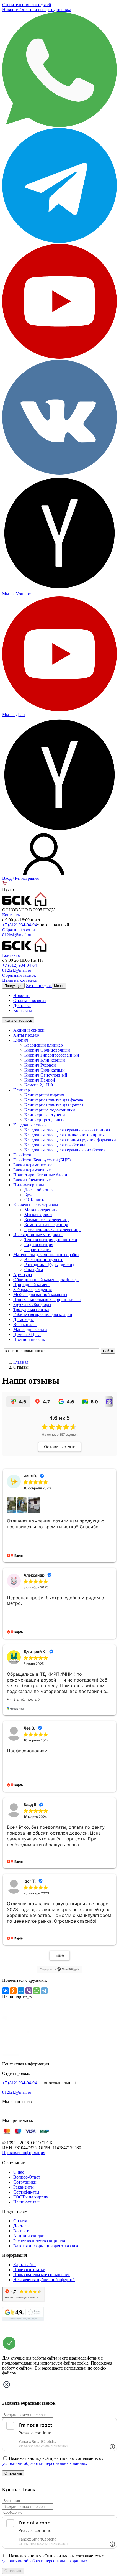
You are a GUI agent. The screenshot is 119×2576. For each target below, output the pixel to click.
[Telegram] (59, 241)
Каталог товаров (18, 1020)
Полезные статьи (29, 2270)
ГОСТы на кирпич (31, 2197)
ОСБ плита (35, 1200)
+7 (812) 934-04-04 (20, 925)
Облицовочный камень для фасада (46, 1280)
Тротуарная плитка (31, 1309)
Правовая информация (24, 2153)
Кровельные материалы (36, 1205)
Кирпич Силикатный (45, 1070)
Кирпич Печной (40, 1080)
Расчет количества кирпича (39, 2241)
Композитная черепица (46, 1225)
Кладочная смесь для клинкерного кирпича (65, 1135)
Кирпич (21, 1040)
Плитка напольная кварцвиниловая (47, 1300)
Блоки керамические (33, 1165)
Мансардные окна (30, 1329)
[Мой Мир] (21, 1991)
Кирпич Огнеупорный (46, 1075)
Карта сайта (24, 2265)
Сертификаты (26, 2192)
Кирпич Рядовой (40, 1065)
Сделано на (48, 1969)
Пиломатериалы (29, 1185)
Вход (7, 878)
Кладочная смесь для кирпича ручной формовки (70, 1140)
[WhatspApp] (59, 125)
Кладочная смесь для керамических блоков (65, 1150)
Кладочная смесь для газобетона (55, 1145)
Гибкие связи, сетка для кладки (43, 1314)
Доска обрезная (39, 1190)
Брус (29, 1195)
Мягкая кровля (38, 1215)
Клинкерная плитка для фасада (54, 1100)
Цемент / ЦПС (27, 1334)
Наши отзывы (26, 2202)
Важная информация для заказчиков (47, 2246)
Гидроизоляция (39, 1245)
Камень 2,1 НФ (39, 1085)
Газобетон (23, 1155)
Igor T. (30, 1881)
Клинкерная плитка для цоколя (54, 1105)
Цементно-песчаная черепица (52, 1230)
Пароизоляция (38, 1250)
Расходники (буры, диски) (49, 1265)
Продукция (13, 986)
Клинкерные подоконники (50, 1110)
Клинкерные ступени (45, 1115)
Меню (59, 986)
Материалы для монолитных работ (46, 1255)
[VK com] (59, 473)
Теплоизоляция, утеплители (51, 1240)
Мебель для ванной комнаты (40, 1295)
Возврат (21, 2231)
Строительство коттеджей (27, 5)
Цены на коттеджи (20, 980)
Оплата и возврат (37, 10)
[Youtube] (59, 357)
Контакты (11, 915)
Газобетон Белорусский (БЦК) (42, 1160)
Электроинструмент (43, 1260)
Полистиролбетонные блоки (40, 1175)
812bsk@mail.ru (17, 935)
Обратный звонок (19, 930)
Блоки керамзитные (32, 1170)
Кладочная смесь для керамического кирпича (67, 1130)
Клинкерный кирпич (44, 1095)
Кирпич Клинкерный (45, 1060)
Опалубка (34, 1270)
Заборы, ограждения (33, 1290)
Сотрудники (25, 2182)
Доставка (62, 10)
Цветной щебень (29, 1339)
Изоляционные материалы (38, 1235)
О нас (19, 2172)
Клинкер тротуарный (45, 1120)
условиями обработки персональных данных (45, 2463)
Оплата (20, 2221)
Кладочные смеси (30, 1125)
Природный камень (32, 1285)
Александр (34, 1575)
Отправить (13, 2473)
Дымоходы (24, 1319)
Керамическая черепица (47, 1220)
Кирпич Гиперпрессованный (52, 1055)
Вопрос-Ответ (27, 2177)
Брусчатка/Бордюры (32, 1304)
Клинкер (22, 1090)
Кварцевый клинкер (44, 1045)
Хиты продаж (39, 985)
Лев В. (29, 1728)
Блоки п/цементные (32, 1180)
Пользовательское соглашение (42, 2275)
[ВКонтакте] (6, 1991)
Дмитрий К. (35, 1652)
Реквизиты (24, 2187)
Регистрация (27, 878)
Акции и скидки (29, 1030)
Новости (11, 10)
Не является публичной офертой (44, 2280)
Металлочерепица (41, 1210)
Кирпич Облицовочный (47, 1050)
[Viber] (29, 1991)
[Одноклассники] (13, 1991)
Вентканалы (25, 1324)
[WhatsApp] (37, 1991)
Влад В (30, 1805)
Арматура (23, 1275)
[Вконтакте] (3, 2111)
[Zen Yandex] (59, 589)
